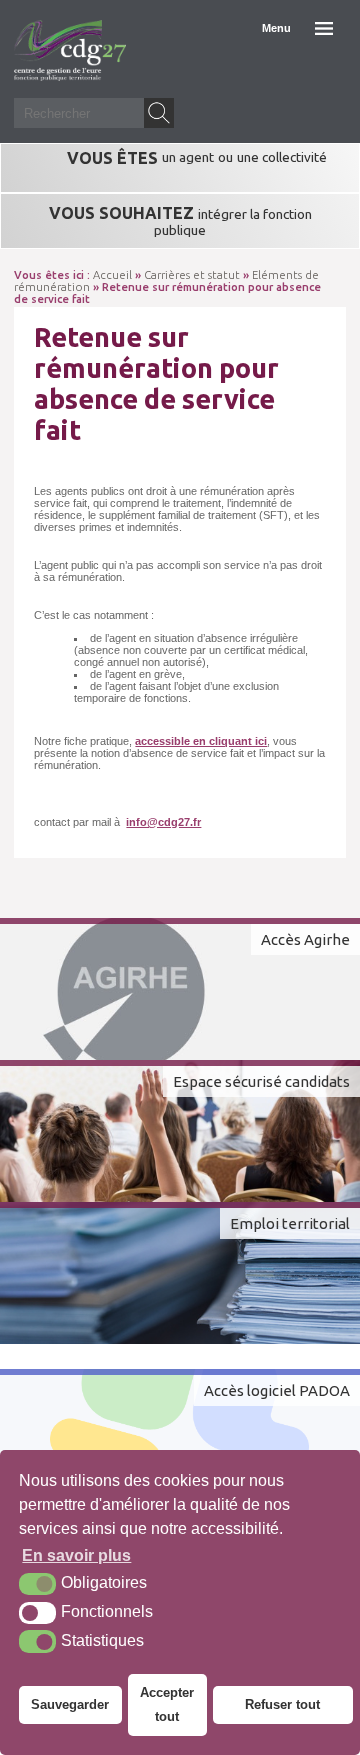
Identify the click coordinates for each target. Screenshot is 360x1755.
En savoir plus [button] (76, 1555)
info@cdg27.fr (163, 822)
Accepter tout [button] (167, 1704)
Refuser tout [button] (282, 1704)
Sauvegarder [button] (70, 1704)
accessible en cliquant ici (201, 741)
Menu (276, 28)
